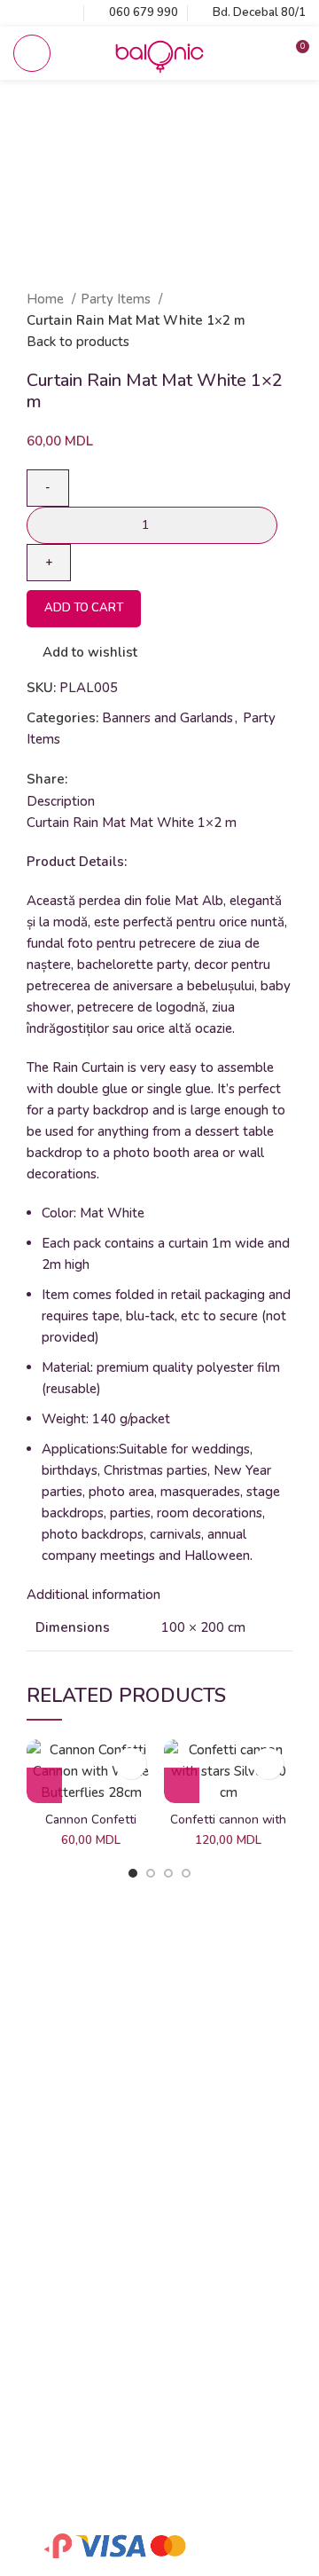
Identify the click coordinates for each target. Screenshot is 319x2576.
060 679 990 (144, 12)
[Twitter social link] (102, 779)
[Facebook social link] (23, 13)
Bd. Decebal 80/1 (259, 12)
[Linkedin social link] (143, 779)
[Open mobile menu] (32, 53)
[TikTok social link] (64, 13)
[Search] (264, 53)
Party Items (117, 299)
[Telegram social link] (163, 779)
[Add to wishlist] (131, 1764)
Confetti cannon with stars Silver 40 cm (228, 1828)
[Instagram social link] (44, 13)
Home (47, 299)
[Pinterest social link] (123, 779)
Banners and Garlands (167, 718)
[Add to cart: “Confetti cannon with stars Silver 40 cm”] (182, 1785)
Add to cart (84, 608)
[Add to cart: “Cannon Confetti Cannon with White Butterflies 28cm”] (44, 1785)
